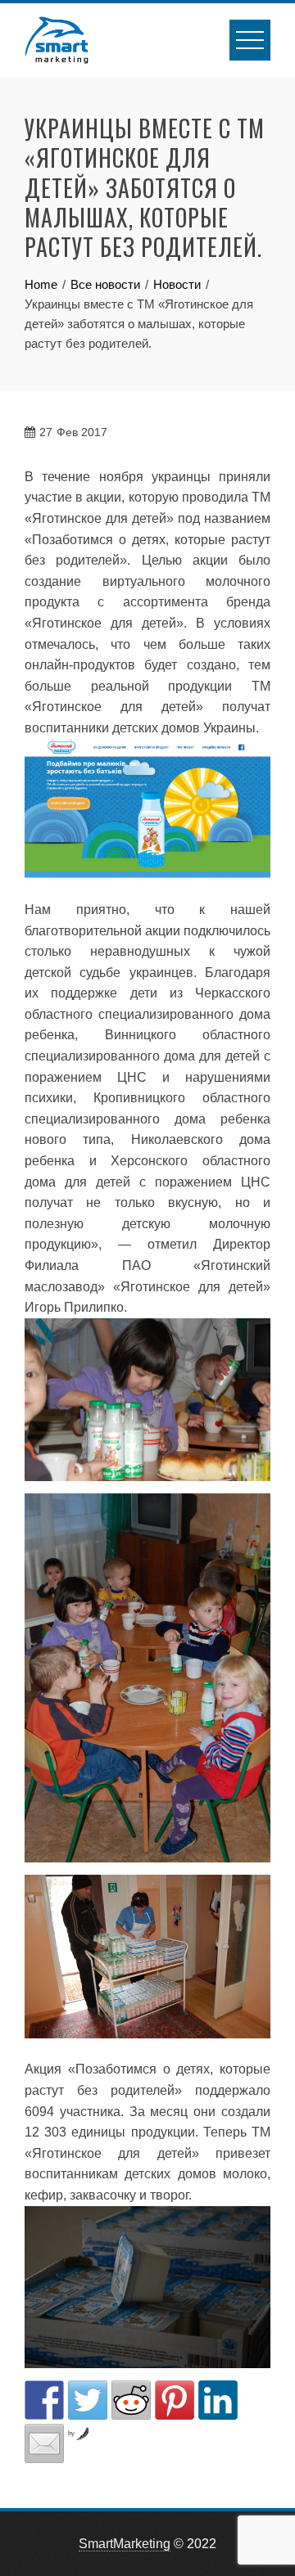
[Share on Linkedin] (218, 2400)
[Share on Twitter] (88, 2400)
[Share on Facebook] (44, 2400)
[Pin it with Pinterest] (175, 2400)
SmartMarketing (125, 2544)
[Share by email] (44, 2443)
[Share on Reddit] (131, 2400)
